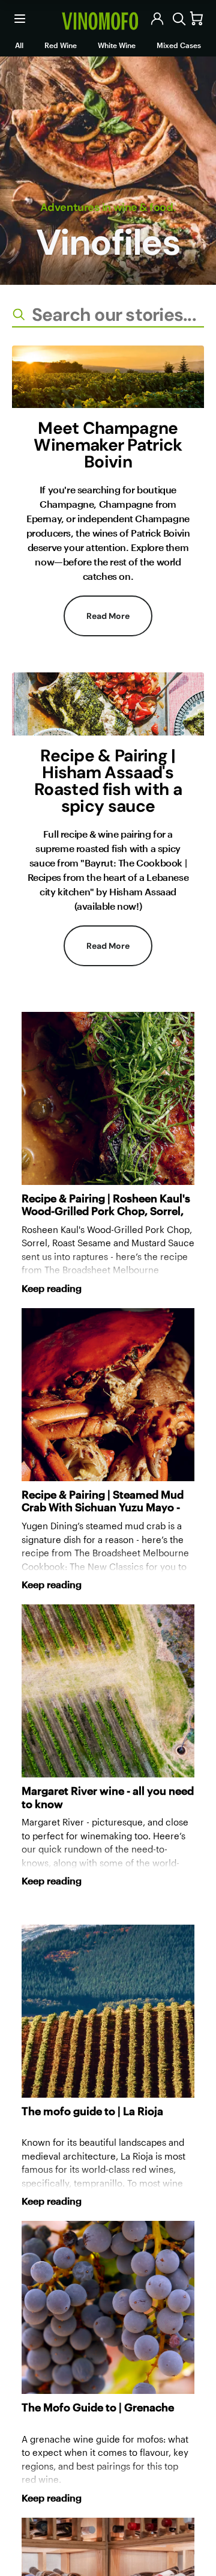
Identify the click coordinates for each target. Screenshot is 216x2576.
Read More (108, 616)
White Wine (117, 45)
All (19, 45)
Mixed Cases (179, 45)
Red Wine (61, 45)
